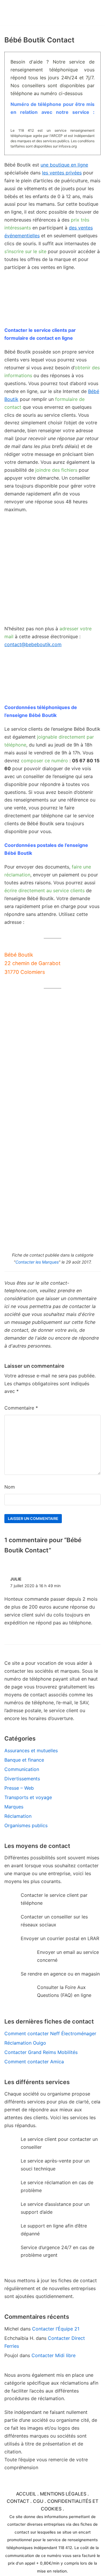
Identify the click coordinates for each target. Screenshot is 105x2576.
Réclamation (18, 1816)
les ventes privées (62, 173)
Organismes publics (26, 1825)
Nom (10, 1487)
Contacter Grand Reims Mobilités (41, 2052)
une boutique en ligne (64, 165)
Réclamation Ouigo (25, 2043)
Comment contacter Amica (34, 2062)
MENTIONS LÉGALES (63, 2494)
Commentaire (21, 1408)
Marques (14, 1807)
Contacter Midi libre (54, 2355)
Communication (22, 1769)
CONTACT (18, 2501)
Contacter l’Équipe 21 (56, 2329)
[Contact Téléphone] (36, 13)
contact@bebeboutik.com (33, 644)
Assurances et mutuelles (31, 1750)
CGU (38, 2501)
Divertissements (22, 1779)
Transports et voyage (28, 1797)
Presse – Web (19, 1788)
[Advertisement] (52, 572)
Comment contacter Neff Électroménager (50, 2033)
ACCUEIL (26, 2494)
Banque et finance (24, 1760)
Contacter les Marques (37, 1262)
